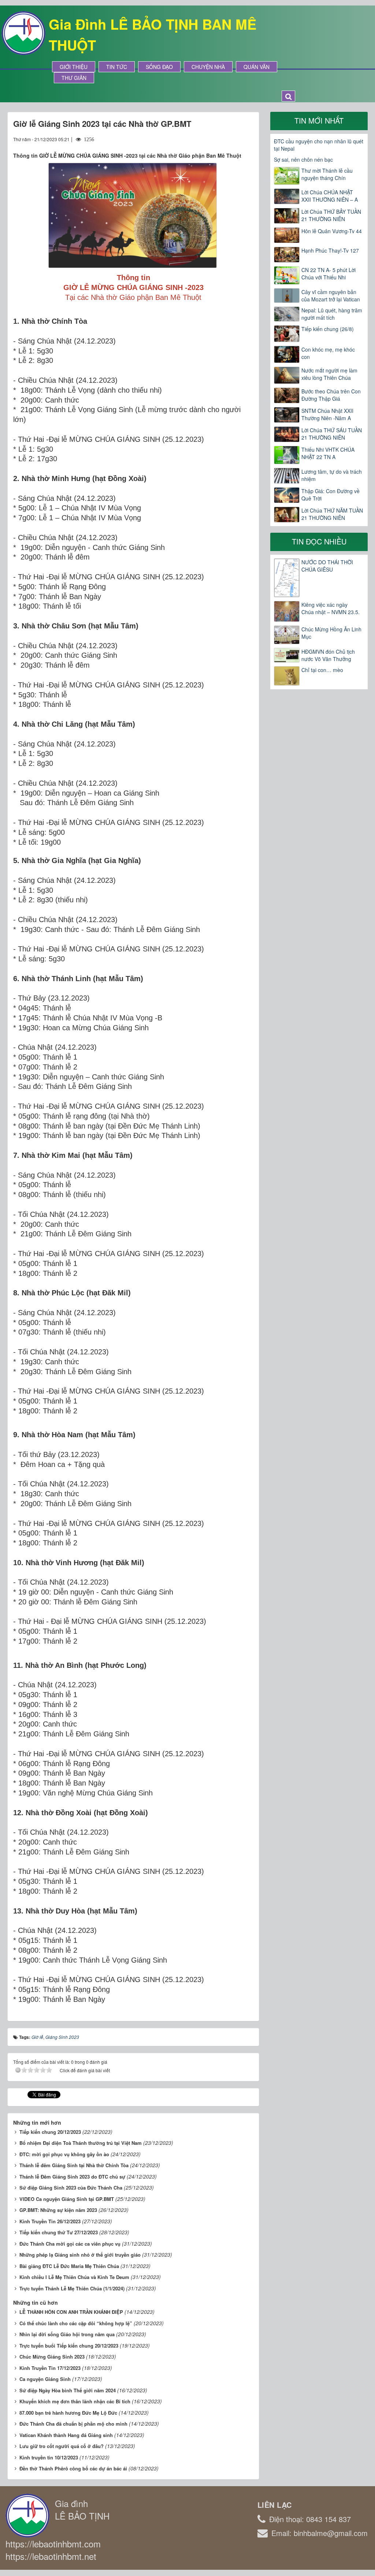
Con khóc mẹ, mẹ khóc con (328, 353)
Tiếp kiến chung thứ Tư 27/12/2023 (59, 2232)
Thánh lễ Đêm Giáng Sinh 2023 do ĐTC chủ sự (72, 2177)
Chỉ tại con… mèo (322, 670)
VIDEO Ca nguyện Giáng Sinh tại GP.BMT (67, 2199)
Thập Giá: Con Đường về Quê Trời (331, 495)
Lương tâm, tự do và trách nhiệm (332, 475)
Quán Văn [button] (257, 67)
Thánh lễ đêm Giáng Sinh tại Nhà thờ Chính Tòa (74, 2165)
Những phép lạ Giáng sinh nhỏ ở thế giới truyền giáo (80, 2255)
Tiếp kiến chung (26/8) (328, 329)
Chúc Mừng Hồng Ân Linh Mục (331, 633)
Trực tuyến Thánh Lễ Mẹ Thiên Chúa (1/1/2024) (72, 2288)
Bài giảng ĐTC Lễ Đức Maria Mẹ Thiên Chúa (69, 2266)
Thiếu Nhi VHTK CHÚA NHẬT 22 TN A (328, 453)
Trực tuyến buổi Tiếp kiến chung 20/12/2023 (69, 2346)
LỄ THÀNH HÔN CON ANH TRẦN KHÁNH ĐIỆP (71, 2312)
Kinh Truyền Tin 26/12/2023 (50, 2221)
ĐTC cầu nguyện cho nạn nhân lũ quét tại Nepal (319, 145)
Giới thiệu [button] (74, 67)
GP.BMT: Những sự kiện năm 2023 (58, 2210)
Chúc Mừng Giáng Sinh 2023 (52, 2357)
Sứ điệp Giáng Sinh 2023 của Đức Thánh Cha (71, 2188)
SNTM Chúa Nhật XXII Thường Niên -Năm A (327, 414)
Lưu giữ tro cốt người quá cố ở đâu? (62, 2446)
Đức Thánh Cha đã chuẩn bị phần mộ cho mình (73, 2424)
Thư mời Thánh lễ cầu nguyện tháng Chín (327, 174)
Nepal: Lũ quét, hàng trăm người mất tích (332, 314)
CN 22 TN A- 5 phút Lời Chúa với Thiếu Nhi (328, 274)
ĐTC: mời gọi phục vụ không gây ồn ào (64, 2154)
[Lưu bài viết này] (248, 139)
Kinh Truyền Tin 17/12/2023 (50, 2368)
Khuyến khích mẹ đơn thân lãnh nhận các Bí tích (75, 2401)
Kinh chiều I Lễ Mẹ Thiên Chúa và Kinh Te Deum (74, 2277)
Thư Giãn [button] (74, 78)
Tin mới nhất (319, 120)
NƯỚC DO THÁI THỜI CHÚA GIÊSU (327, 566)
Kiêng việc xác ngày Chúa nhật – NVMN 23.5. (331, 608)
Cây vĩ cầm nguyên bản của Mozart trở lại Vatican (331, 296)
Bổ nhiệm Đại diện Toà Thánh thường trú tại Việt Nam (81, 2143)
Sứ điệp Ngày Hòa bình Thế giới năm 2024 (68, 2390)
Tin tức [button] (117, 67)
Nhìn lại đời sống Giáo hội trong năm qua (67, 2334)
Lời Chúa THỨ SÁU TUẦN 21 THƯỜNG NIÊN (332, 434)
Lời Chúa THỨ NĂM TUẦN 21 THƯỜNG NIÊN (332, 514)
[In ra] (235, 139)
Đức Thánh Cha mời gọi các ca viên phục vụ (70, 2244)
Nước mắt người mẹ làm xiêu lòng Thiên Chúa (329, 374)
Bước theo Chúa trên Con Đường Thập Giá (331, 395)
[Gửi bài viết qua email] (221, 139)
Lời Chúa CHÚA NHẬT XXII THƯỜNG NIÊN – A (330, 196)
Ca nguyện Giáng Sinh (45, 2379)
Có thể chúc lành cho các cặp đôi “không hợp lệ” (76, 2323)
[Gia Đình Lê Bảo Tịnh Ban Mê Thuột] (23, 32)
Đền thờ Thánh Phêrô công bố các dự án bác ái (73, 2468)
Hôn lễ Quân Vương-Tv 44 (332, 231)
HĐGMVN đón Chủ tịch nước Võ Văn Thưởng (328, 655)
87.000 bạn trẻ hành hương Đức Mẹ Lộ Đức (68, 2413)
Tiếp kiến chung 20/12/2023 (50, 2132)
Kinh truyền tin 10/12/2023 (49, 2457)
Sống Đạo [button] (159, 67)
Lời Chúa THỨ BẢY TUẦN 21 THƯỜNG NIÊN (331, 215)
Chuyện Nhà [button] (208, 67)
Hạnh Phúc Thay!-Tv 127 (330, 250)
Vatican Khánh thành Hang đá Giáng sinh (66, 2435)
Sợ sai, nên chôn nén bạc (303, 159)
